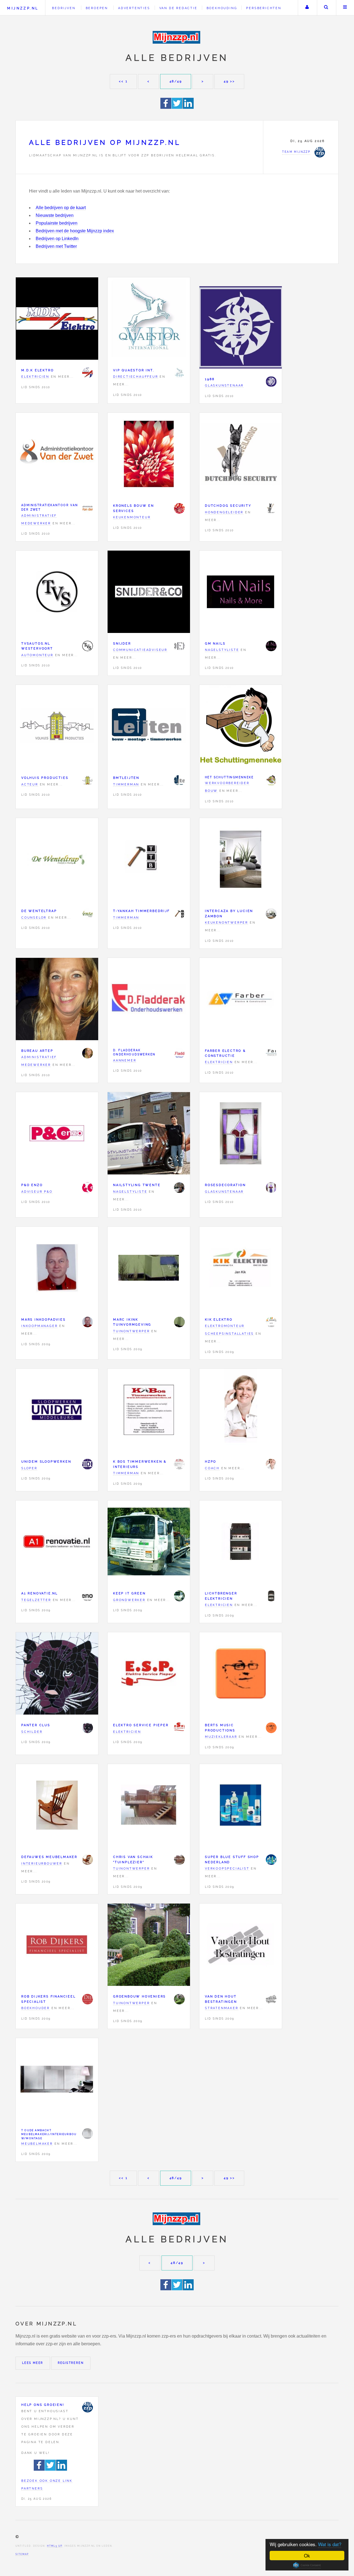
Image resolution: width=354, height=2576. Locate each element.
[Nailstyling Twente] (179, 1187)
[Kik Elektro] (271, 1322)
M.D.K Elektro (37, 370)
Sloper (29, 1468)
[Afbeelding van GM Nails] (241, 593)
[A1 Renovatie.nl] (87, 1596)
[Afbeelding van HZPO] (241, 1411)
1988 (210, 379)
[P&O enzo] (87, 1187)
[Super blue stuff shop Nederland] (271, 1860)
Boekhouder (36, 2008)
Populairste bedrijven (57, 223)
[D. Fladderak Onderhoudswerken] (179, 1053)
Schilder (32, 1732)
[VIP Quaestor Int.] (179, 373)
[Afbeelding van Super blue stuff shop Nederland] (241, 1806)
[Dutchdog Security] (271, 508)
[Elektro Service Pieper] (179, 1728)
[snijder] (179, 646)
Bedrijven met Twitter (56, 246)
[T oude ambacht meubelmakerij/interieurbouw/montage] (87, 2133)
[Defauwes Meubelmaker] (87, 1860)
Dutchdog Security (228, 506)
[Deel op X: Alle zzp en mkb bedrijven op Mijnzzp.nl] (177, 107)
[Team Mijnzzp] (87, 2407)
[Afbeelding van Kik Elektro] (241, 1269)
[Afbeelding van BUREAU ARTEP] (57, 1000)
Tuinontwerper (131, 1331)
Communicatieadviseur (140, 650)
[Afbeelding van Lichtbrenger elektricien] (241, 1543)
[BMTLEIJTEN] (179, 780)
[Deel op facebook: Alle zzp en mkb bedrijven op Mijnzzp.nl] (166, 107)
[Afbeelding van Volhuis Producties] (57, 727)
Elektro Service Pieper (141, 1725)
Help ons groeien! (43, 2405)
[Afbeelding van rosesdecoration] (241, 1135)
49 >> (229, 81)
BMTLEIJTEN (126, 778)
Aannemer (125, 1060)
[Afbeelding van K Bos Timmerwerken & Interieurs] (149, 1411)
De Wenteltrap (39, 911)
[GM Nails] (271, 646)
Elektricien (35, 377)
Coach (212, 1468)
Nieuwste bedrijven (55, 215)
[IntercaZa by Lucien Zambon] (271, 914)
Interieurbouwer (42, 1863)
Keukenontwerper (227, 922)
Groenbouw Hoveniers (140, 1996)
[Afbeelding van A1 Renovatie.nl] (57, 1543)
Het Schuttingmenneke (229, 777)
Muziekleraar (221, 1737)
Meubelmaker (37, 2144)
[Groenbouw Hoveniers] (179, 1999)
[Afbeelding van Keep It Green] (149, 1543)
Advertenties (134, 8)
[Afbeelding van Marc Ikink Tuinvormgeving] (149, 1269)
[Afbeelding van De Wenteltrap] (57, 860)
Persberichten (264, 8)
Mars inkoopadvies (44, 1319)
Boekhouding (222, 8)
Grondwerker (129, 1600)
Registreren (71, 2363)
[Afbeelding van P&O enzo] (57, 1135)
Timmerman (126, 784)
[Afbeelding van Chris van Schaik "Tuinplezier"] (149, 1806)
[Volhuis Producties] (87, 780)
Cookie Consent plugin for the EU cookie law (307, 2565)
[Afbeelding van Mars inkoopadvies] (57, 1269)
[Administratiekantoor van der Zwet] (87, 508)
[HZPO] (271, 1464)
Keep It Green (129, 1593)
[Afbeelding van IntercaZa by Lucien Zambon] (241, 860)
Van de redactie (178, 8)
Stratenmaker (222, 2008)
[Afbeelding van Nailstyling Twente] (149, 1135)
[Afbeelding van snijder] (149, 593)
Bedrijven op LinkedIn (57, 239)
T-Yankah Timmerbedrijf (141, 911)
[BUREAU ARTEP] (87, 1053)
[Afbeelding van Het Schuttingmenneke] (241, 727)
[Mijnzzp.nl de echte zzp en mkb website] (177, 37)
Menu (345, 8)
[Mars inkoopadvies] (87, 1322)
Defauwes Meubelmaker (49, 1857)
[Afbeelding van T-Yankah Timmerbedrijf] (149, 860)
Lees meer (33, 2363)
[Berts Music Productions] (271, 1728)
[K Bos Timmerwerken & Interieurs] (179, 1464)
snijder (122, 643)
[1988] (271, 382)
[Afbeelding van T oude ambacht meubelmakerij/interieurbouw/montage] (57, 2080)
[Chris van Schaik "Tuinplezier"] (179, 1860)
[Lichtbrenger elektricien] (271, 1596)
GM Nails (215, 643)
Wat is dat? (330, 2544)
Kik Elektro (219, 1319)
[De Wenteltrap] (87, 914)
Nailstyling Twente (137, 1185)
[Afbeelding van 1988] (241, 329)
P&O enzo (32, 1185)
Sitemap (22, 2554)
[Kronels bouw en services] (179, 508)
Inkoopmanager (39, 1326)
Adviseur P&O (37, 1192)
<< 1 (123, 81)
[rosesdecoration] (271, 1187)
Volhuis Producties (45, 778)
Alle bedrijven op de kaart (61, 208)
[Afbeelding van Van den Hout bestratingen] (241, 1946)
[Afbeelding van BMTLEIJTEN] (149, 727)
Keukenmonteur (132, 517)
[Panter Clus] (87, 1728)
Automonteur (37, 655)
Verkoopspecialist (227, 1868)
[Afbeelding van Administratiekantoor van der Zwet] (57, 455)
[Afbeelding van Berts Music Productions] (241, 1675)
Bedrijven (64, 8)
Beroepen (97, 8)
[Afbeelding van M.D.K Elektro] (57, 320)
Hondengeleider (224, 512)
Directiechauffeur (136, 377)
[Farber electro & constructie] (271, 1053)
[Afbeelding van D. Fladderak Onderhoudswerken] (149, 1000)
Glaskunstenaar (224, 385)
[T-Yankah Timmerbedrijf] (179, 914)
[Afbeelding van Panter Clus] (57, 1675)
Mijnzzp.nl (23, 8)
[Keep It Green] (179, 1596)
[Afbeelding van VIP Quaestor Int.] (149, 320)
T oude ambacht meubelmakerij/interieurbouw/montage (49, 2134)
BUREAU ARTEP (37, 1051)
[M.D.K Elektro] (87, 373)
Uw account (307, 8)
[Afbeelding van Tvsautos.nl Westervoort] (57, 593)
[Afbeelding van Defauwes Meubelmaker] (57, 1806)
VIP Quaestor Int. (134, 370)
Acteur (30, 784)
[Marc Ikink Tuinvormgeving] (179, 1322)
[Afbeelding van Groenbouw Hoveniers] (149, 1946)
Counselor (34, 918)
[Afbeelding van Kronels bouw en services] (149, 455)
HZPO (211, 1462)
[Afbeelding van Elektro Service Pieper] (149, 1675)
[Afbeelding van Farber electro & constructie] (241, 1000)
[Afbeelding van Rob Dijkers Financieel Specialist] (57, 1946)
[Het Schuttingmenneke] (271, 780)
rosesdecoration (225, 1185)
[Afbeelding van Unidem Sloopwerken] (57, 1411)
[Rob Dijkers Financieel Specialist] (87, 1999)
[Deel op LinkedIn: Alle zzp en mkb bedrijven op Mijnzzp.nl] (188, 107)
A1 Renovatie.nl (40, 1593)
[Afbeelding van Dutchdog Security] (241, 455)
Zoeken (326, 8)
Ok (307, 2555)
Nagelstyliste (222, 650)
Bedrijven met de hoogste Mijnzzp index (75, 231)
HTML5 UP (55, 2546)
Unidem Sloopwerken (46, 1462)
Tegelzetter (36, 1600)
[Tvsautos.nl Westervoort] (87, 646)
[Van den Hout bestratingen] (271, 1999)
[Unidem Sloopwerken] (87, 1464)
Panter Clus (36, 1725)
